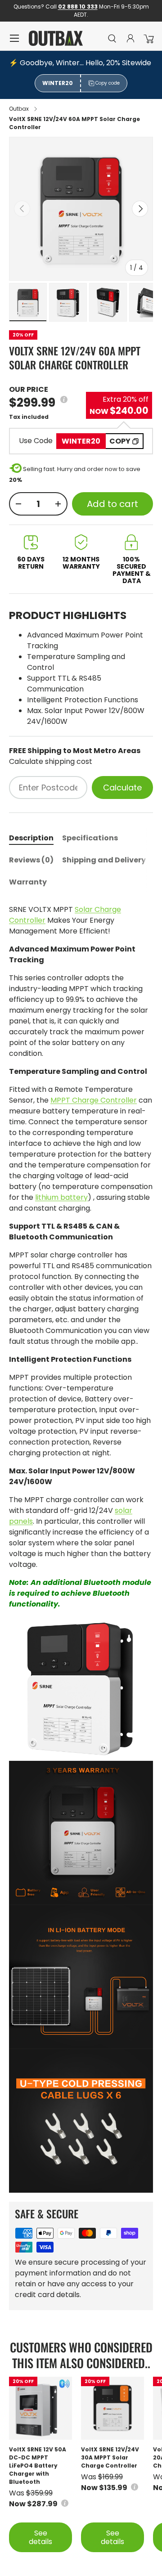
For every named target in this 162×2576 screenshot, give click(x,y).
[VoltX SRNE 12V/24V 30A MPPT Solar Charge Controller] (112, 2408)
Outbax (19, 109)
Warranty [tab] (28, 882)
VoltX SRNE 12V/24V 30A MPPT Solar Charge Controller (110, 2457)
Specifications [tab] (90, 838)
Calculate (122, 788)
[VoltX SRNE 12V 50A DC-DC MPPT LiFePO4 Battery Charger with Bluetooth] (40, 2408)
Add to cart (112, 504)
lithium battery (61, 1197)
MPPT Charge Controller (94, 1100)
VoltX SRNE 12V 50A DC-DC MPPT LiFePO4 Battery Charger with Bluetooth (38, 2466)
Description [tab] (31, 838)
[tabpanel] (81, 1548)
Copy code (108, 83)
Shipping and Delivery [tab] (104, 860)
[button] (148, 38)
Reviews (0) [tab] (31, 860)
